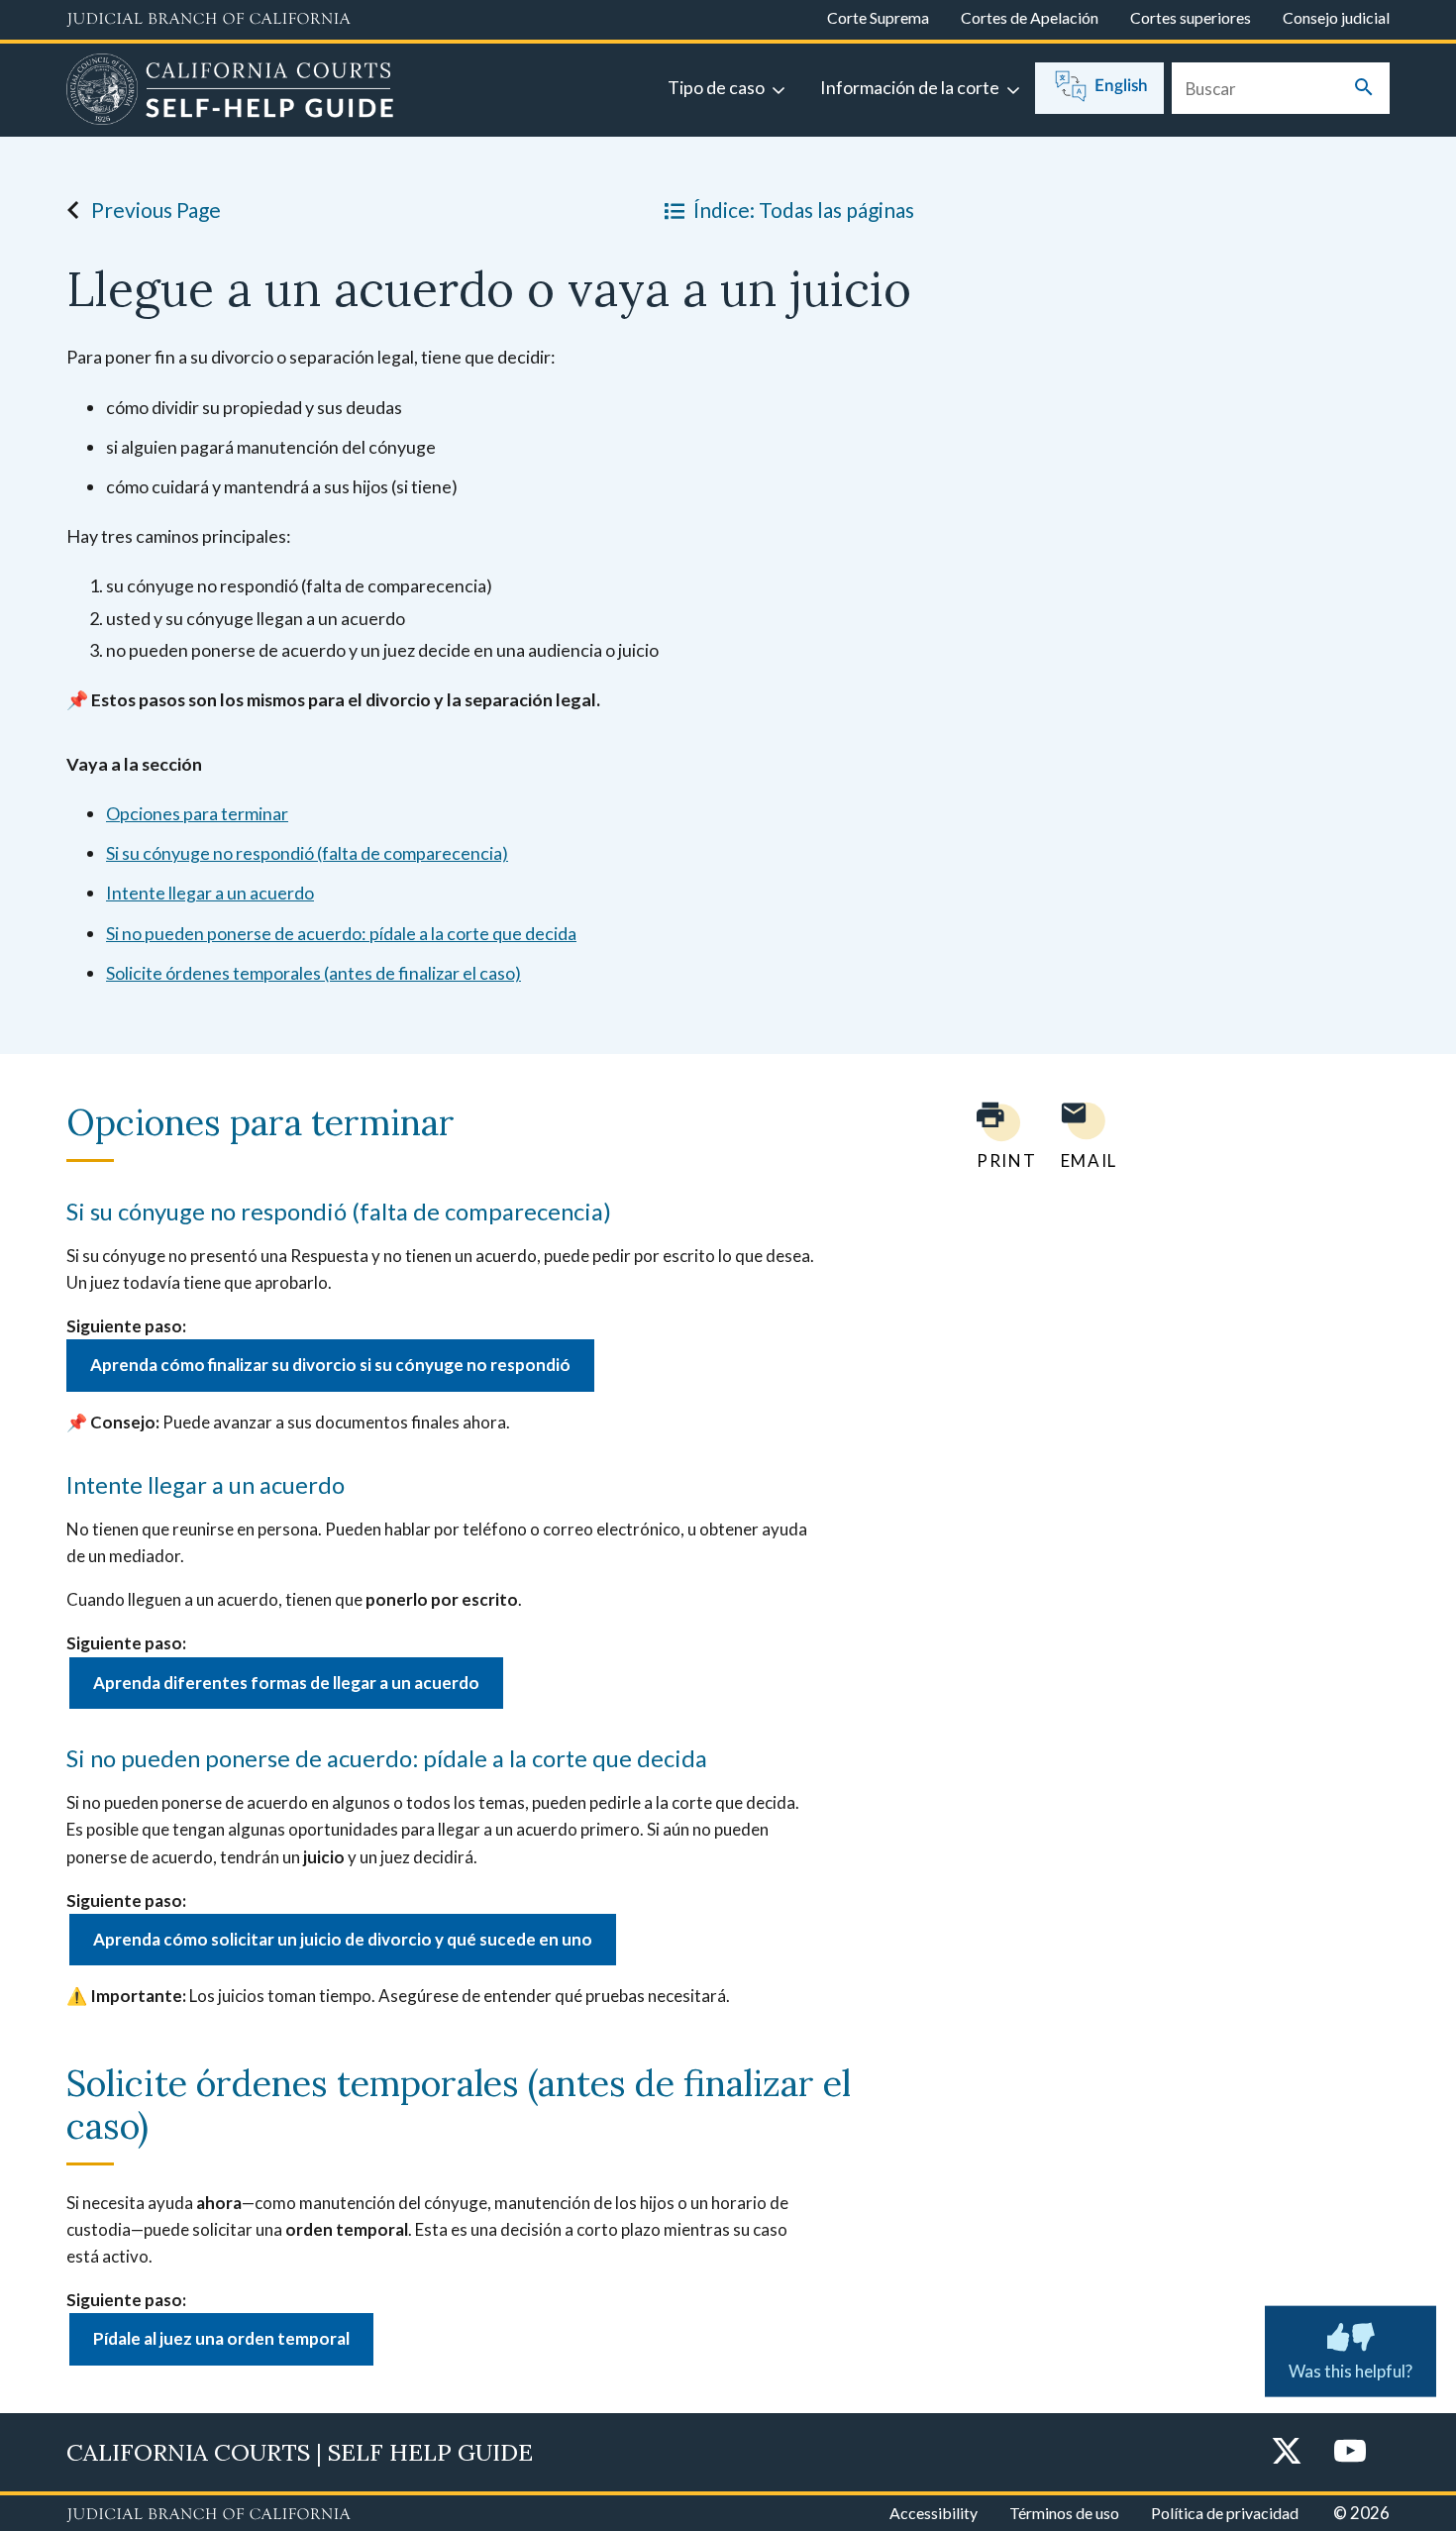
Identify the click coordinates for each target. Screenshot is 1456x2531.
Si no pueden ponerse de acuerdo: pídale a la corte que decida (341, 933)
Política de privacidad (1225, 2513)
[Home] (230, 92)
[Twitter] (1287, 2452)
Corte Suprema (878, 17)
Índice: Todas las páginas (804, 210)
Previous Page (156, 210)
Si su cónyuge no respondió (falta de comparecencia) (307, 853)
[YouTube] (1350, 2452)
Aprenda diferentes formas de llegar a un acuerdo (286, 1683)
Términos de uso (1064, 2513)
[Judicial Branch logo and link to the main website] (208, 20)
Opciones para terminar (197, 813)
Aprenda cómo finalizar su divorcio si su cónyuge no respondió (330, 1365)
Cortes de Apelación (1030, 17)
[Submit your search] (1364, 89)
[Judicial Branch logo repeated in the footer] (208, 2515)
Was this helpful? (1351, 2370)
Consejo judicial (1336, 17)
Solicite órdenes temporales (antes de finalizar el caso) (313, 973)
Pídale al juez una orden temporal (221, 2338)
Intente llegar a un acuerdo (210, 893)
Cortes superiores (1191, 17)
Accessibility (934, 2513)
